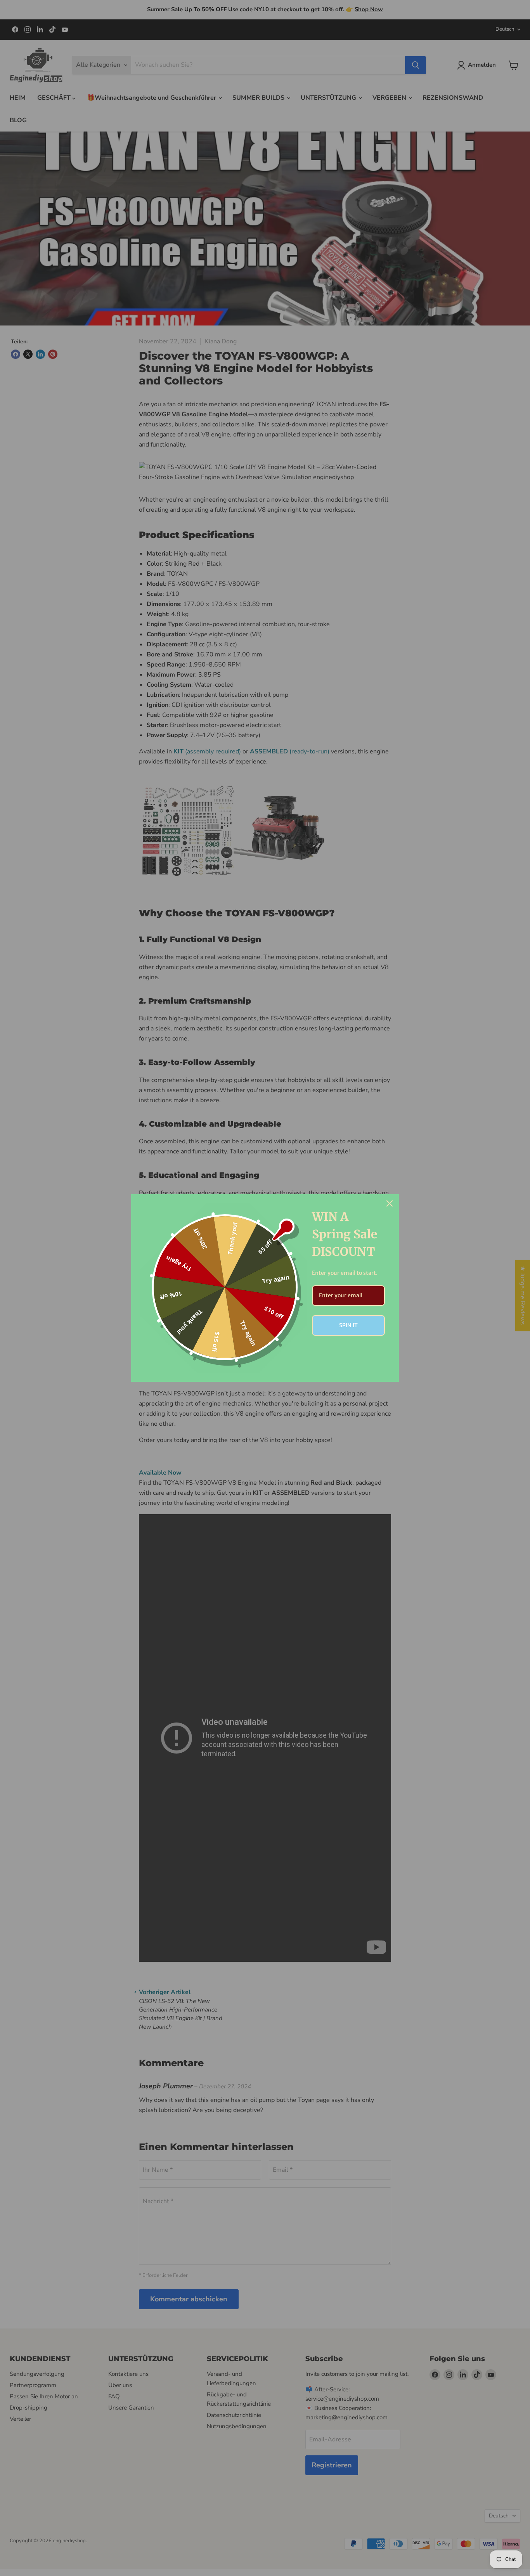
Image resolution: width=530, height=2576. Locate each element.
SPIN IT (348, 1325)
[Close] (390, 1203)
